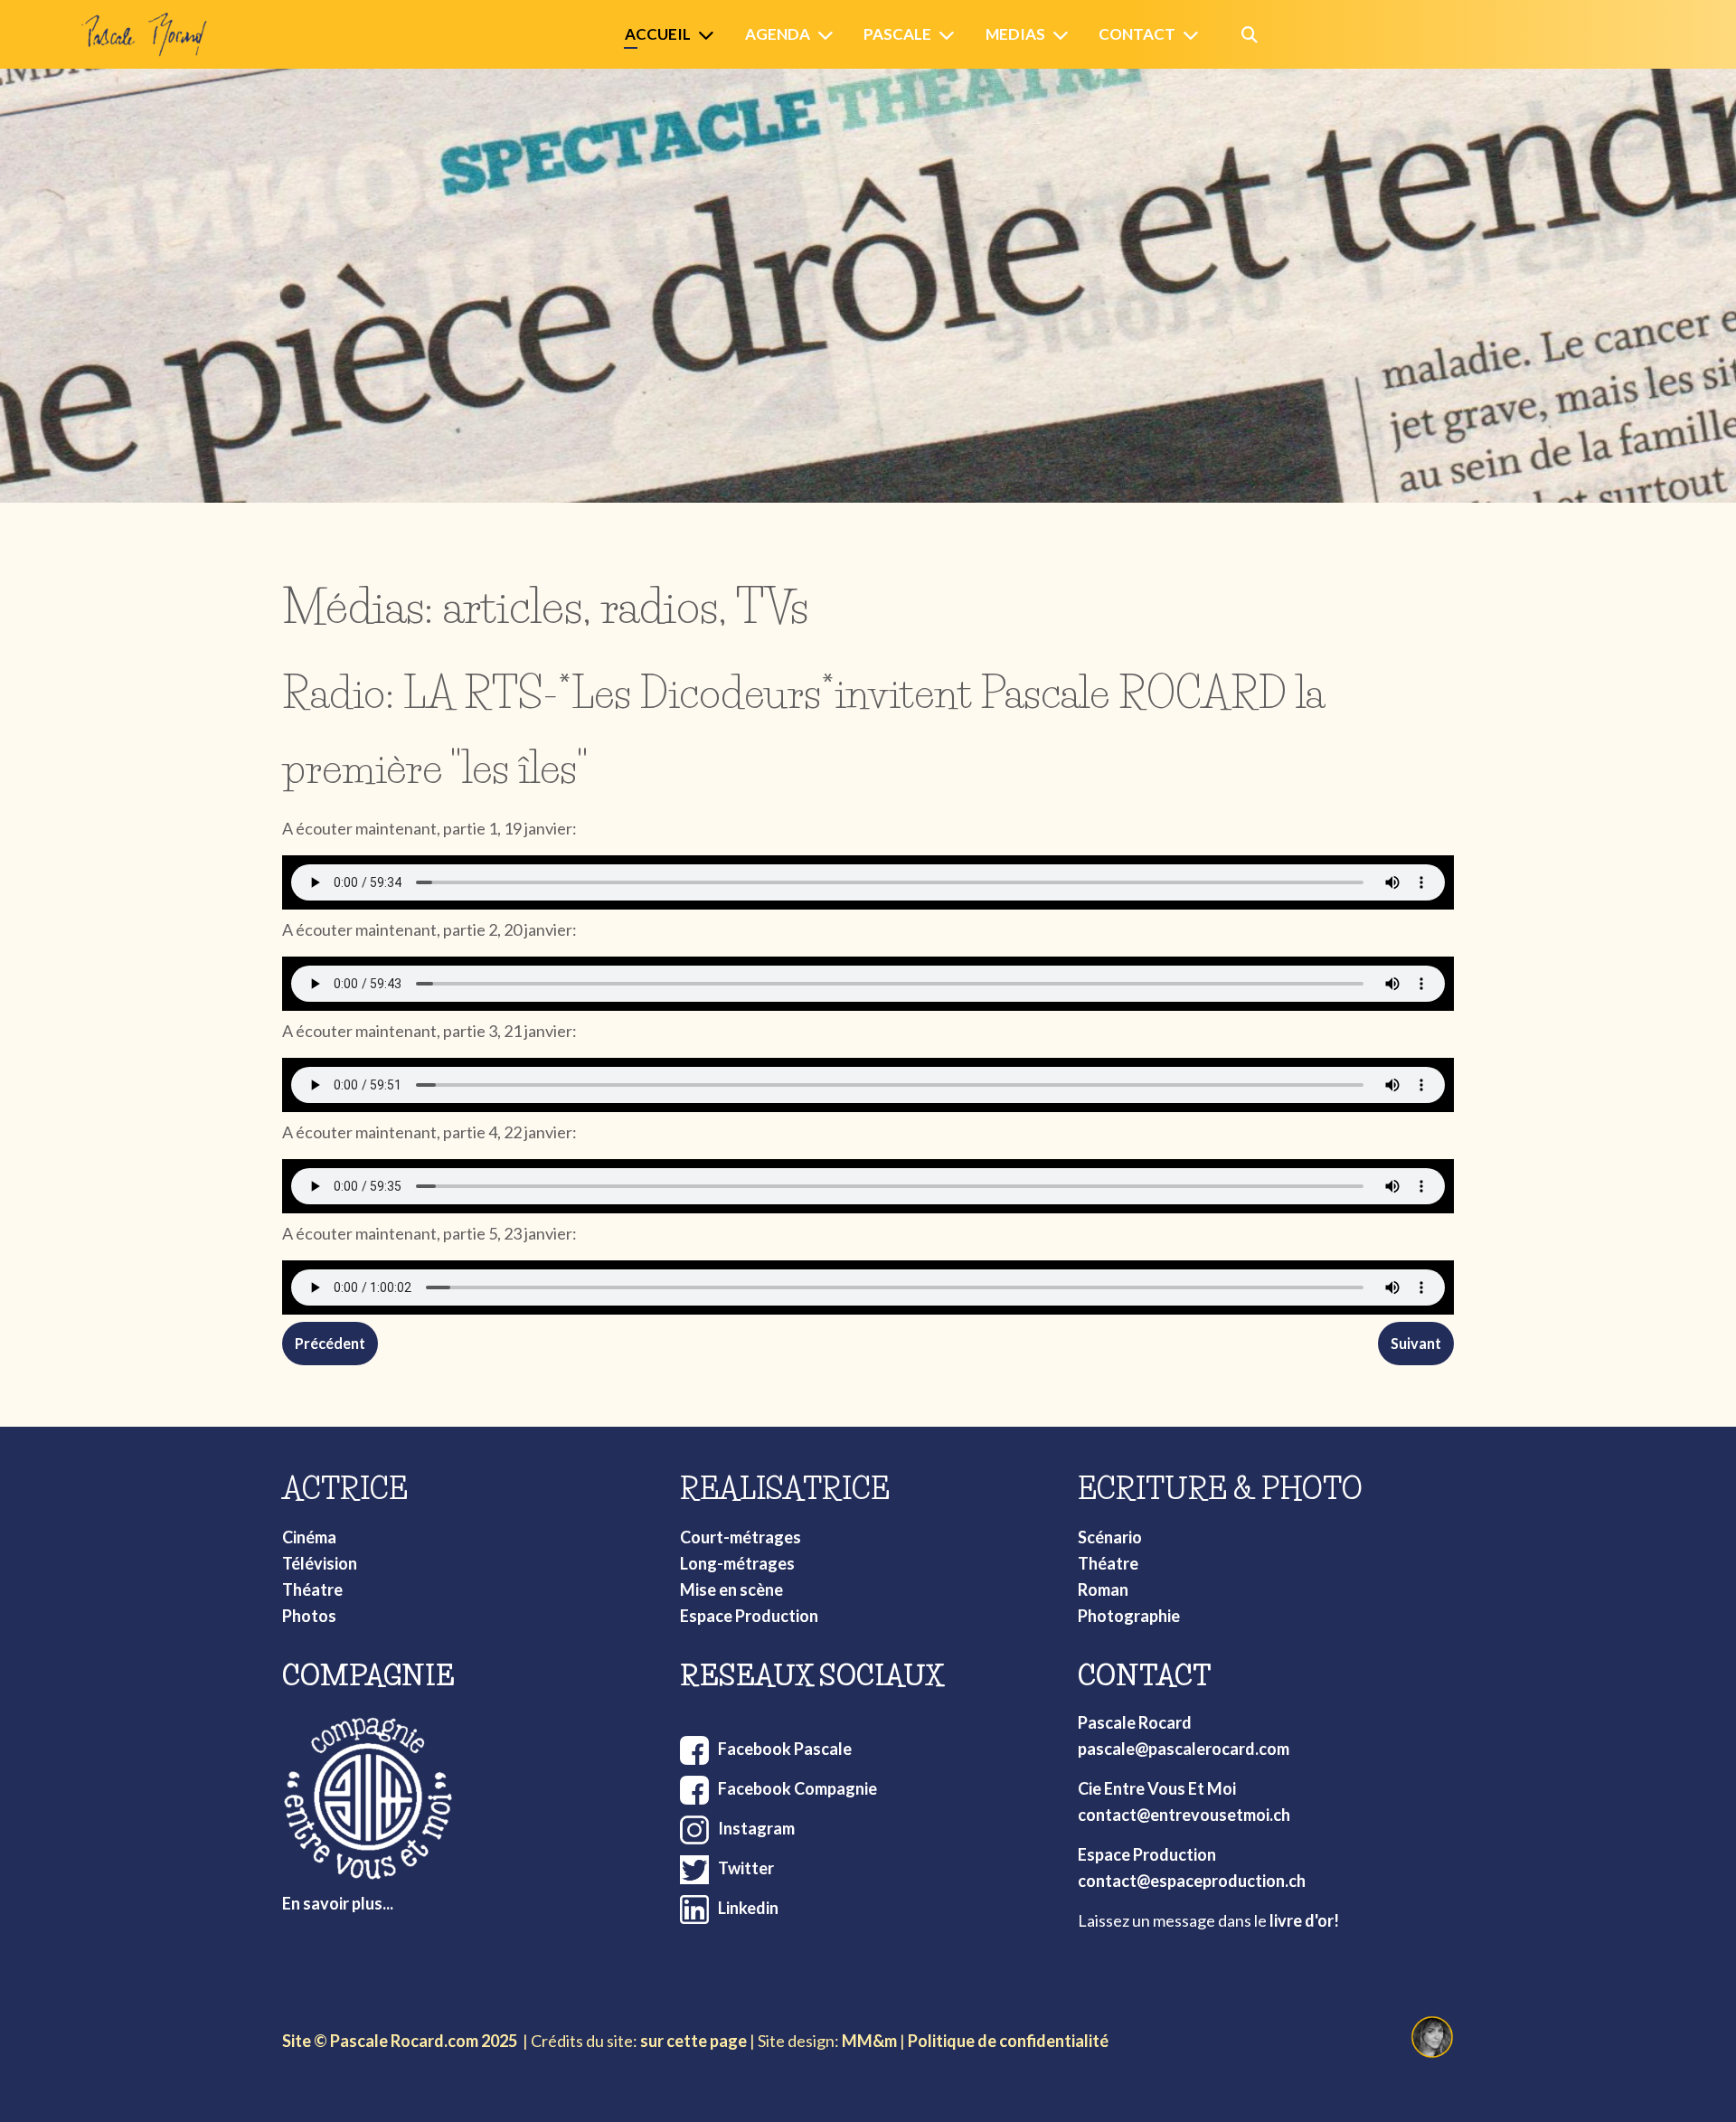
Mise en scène (731, 1589)
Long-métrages (737, 1563)
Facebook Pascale (785, 1749)
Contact (1137, 34)
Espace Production (749, 1616)
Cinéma (309, 1537)
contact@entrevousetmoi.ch (1184, 1815)
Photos (309, 1616)
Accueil (658, 34)
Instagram (756, 1828)
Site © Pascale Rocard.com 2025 (400, 2041)
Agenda (778, 34)
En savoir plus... (338, 1903)
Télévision (320, 1563)
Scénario (1110, 1537)
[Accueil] (710, 35)
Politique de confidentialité (1008, 2041)
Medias (1015, 34)
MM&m (869, 2041)
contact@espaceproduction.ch (1192, 1881)
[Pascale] (950, 35)
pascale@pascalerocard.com (1184, 1749)
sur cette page (693, 2041)
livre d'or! (1304, 1920)
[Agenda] (829, 35)
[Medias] (1064, 35)
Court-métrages (741, 1537)
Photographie (1129, 1616)
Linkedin (748, 1908)
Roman (1103, 1589)
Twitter (746, 1868)
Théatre (312, 1589)
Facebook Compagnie (797, 1788)
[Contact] (1194, 35)
